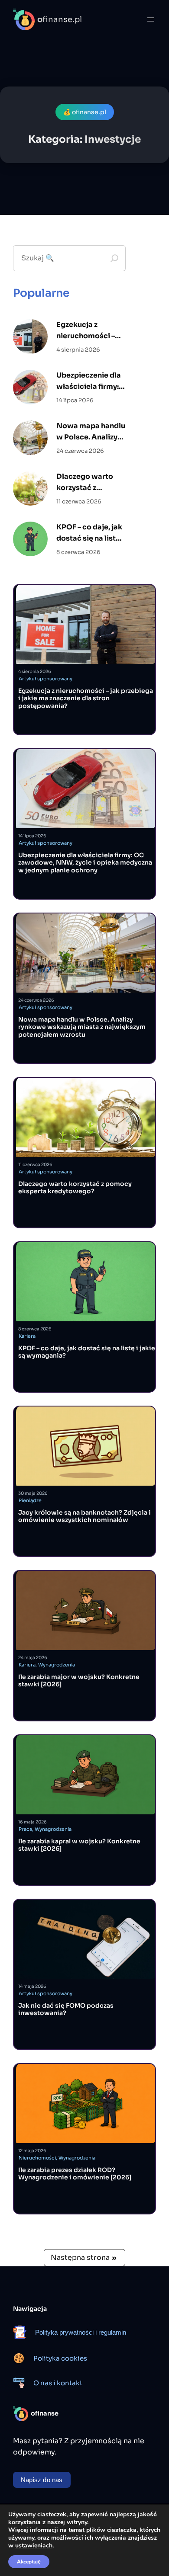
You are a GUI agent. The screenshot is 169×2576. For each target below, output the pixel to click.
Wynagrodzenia (57, 1665)
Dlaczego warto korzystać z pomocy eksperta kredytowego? (88, 482)
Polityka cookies (60, 2358)
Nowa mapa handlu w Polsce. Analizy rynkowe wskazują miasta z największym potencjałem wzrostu (91, 432)
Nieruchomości (37, 2158)
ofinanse (45, 2413)
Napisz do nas (42, 2480)
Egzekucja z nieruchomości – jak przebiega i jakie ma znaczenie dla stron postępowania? (89, 331)
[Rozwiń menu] (151, 19)
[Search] (114, 258)
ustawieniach (34, 2546)
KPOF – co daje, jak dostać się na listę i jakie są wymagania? (90, 533)
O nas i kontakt (58, 2383)
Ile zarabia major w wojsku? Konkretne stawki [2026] (79, 1681)
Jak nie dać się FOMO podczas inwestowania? (66, 2010)
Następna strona (83, 2257)
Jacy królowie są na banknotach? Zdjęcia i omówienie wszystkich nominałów (84, 1517)
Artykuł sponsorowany (45, 679)
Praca (25, 1829)
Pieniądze (30, 1500)
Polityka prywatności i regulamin (81, 2332)
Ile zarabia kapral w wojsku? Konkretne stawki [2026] (79, 1845)
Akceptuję (29, 2562)
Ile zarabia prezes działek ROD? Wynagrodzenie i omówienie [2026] (75, 2174)
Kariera (27, 1336)
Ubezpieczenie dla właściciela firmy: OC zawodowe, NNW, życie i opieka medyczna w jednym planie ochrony (89, 381)
